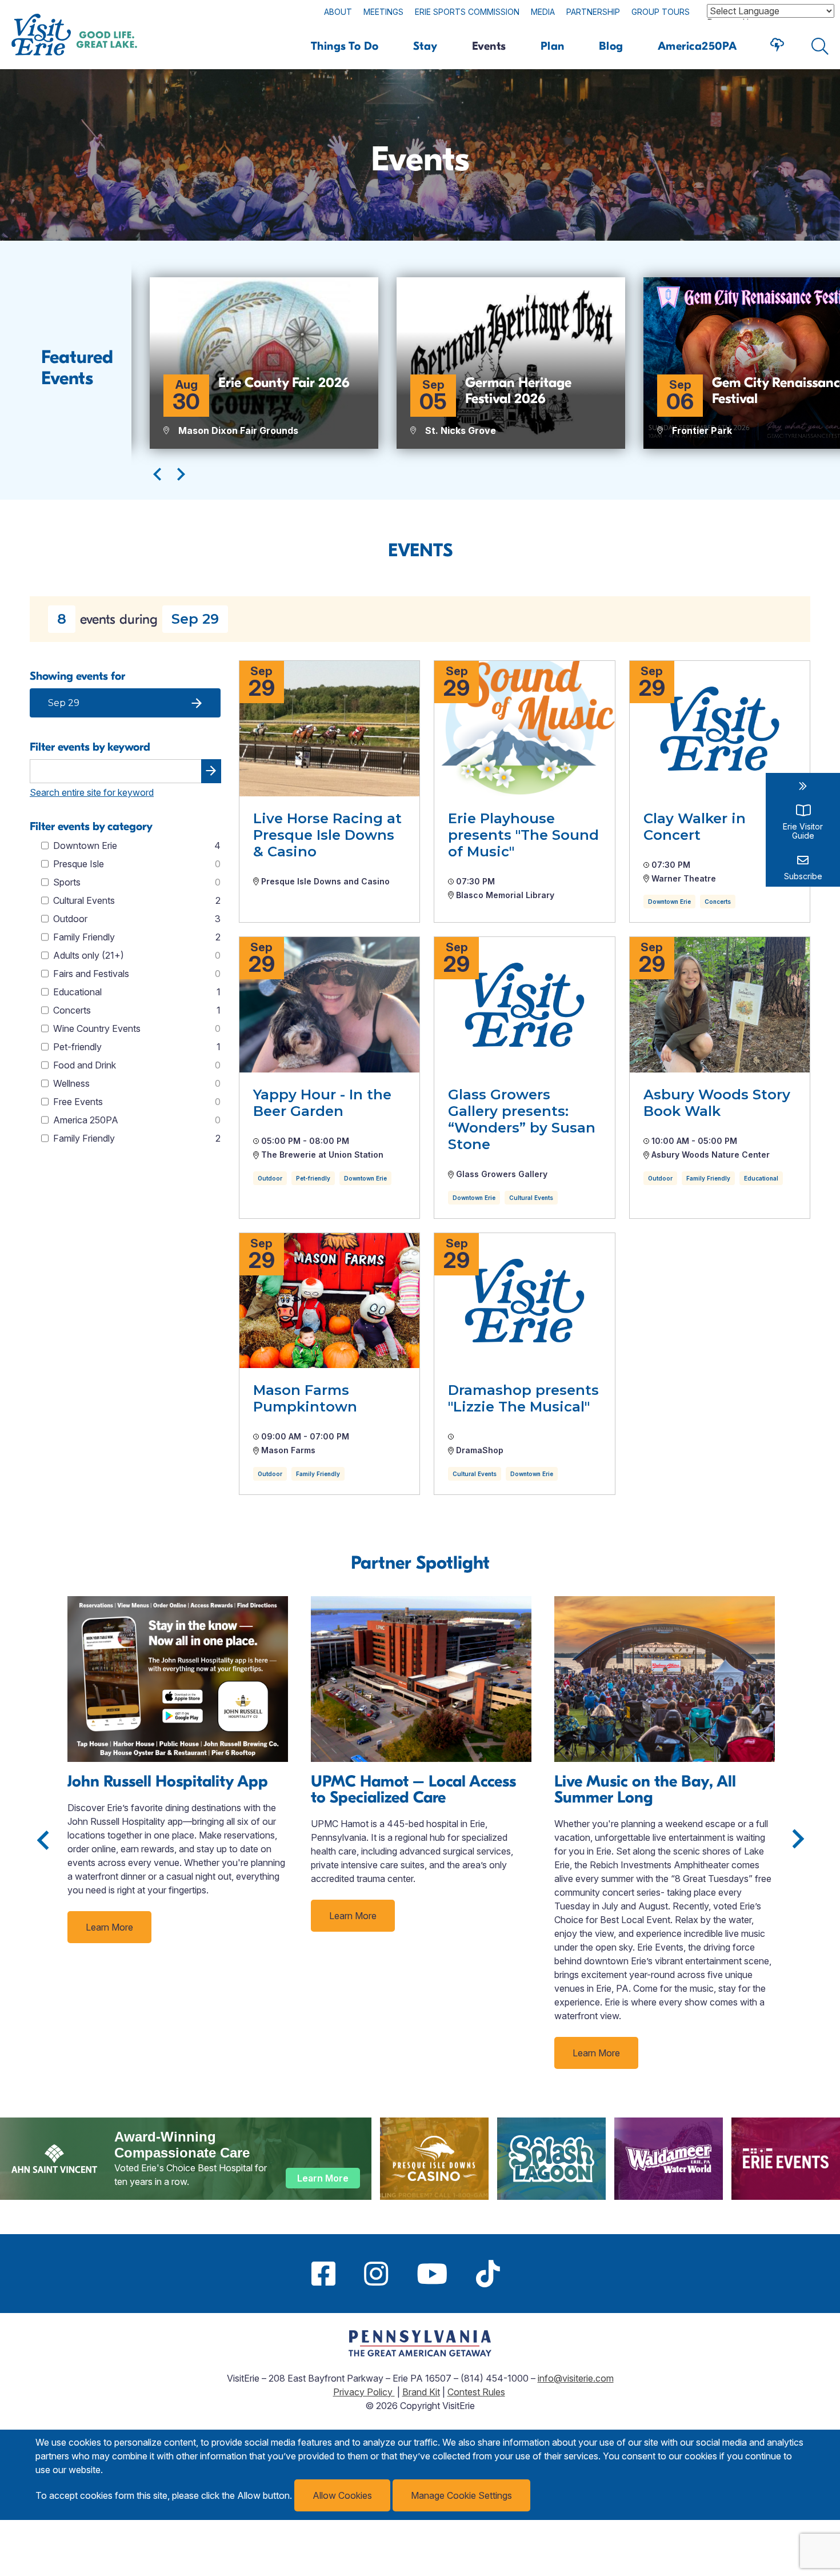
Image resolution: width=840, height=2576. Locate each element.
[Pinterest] (529, 2274)
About (338, 12)
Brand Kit (421, 2392)
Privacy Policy (364, 2392)
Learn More (109, 1927)
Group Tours (661, 12)
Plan (553, 46)
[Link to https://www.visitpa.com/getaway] (420, 2353)
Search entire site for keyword (92, 792)
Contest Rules (476, 2392)
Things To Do (345, 46)
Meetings (383, 12)
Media (543, 12)
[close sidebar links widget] (803, 786)
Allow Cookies (342, 2495)
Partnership (593, 12)
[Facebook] (323, 2274)
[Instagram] (376, 2274)
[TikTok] (488, 2274)
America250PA (697, 46)
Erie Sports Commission (467, 12)
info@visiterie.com (576, 2378)
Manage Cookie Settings (461, 2495)
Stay (425, 46)
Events (489, 46)
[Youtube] (432, 2274)
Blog (611, 46)
